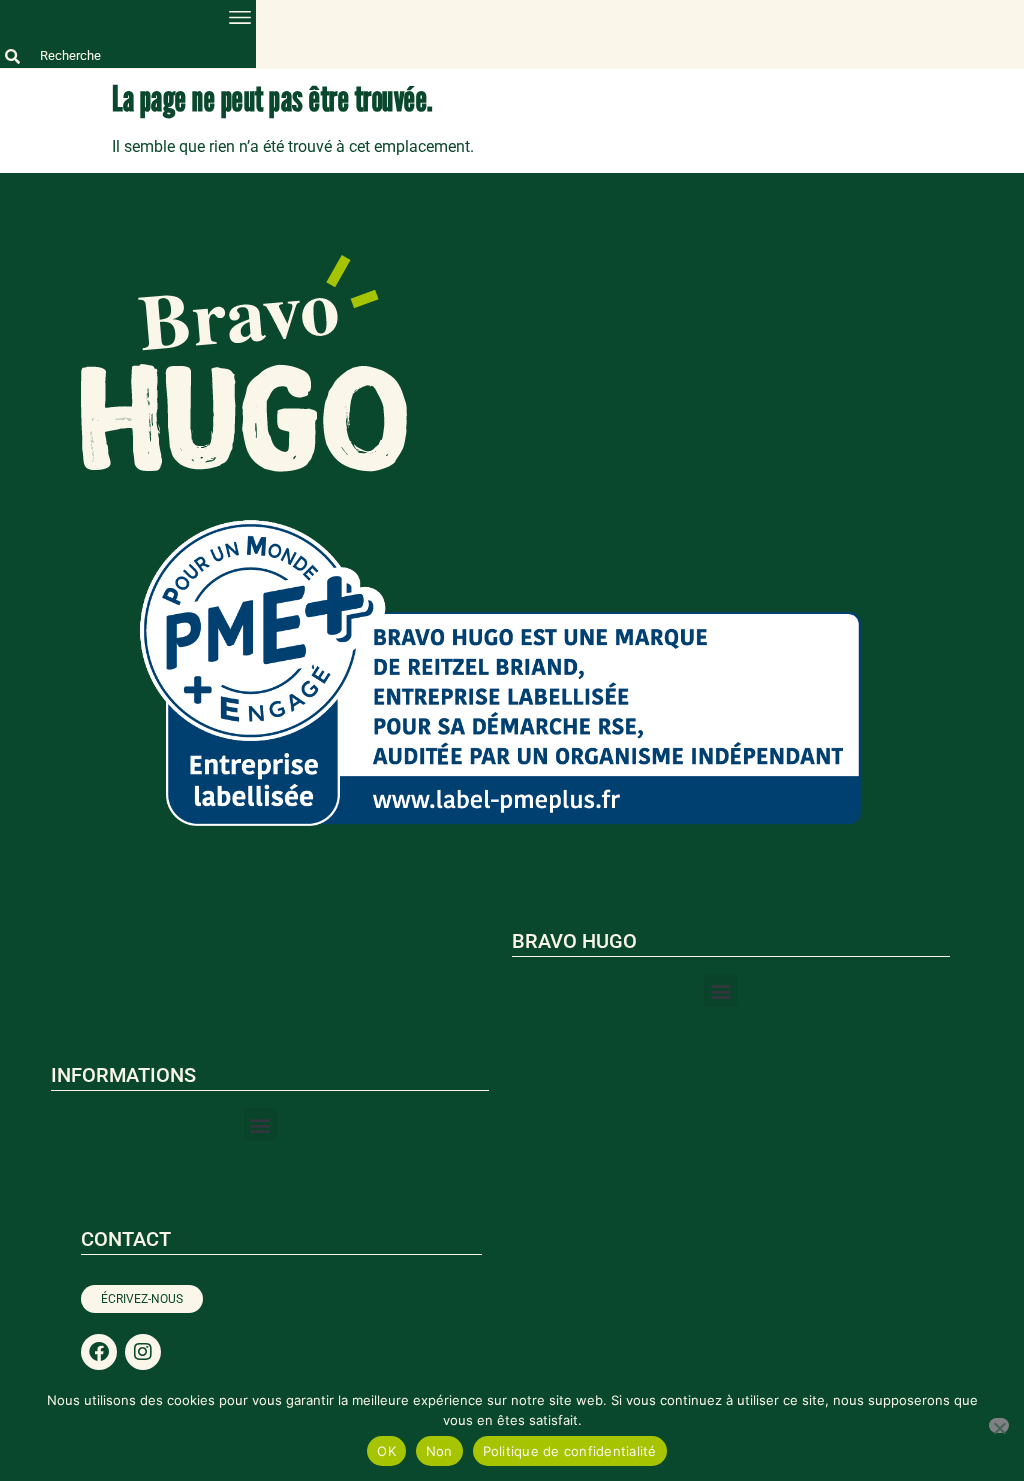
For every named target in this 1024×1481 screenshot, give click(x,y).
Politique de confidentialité (570, 1451)
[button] (239, 16)
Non (439, 1451)
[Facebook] (99, 1352)
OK (386, 1451)
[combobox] (128, 56)
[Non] (999, 1425)
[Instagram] (143, 1352)
